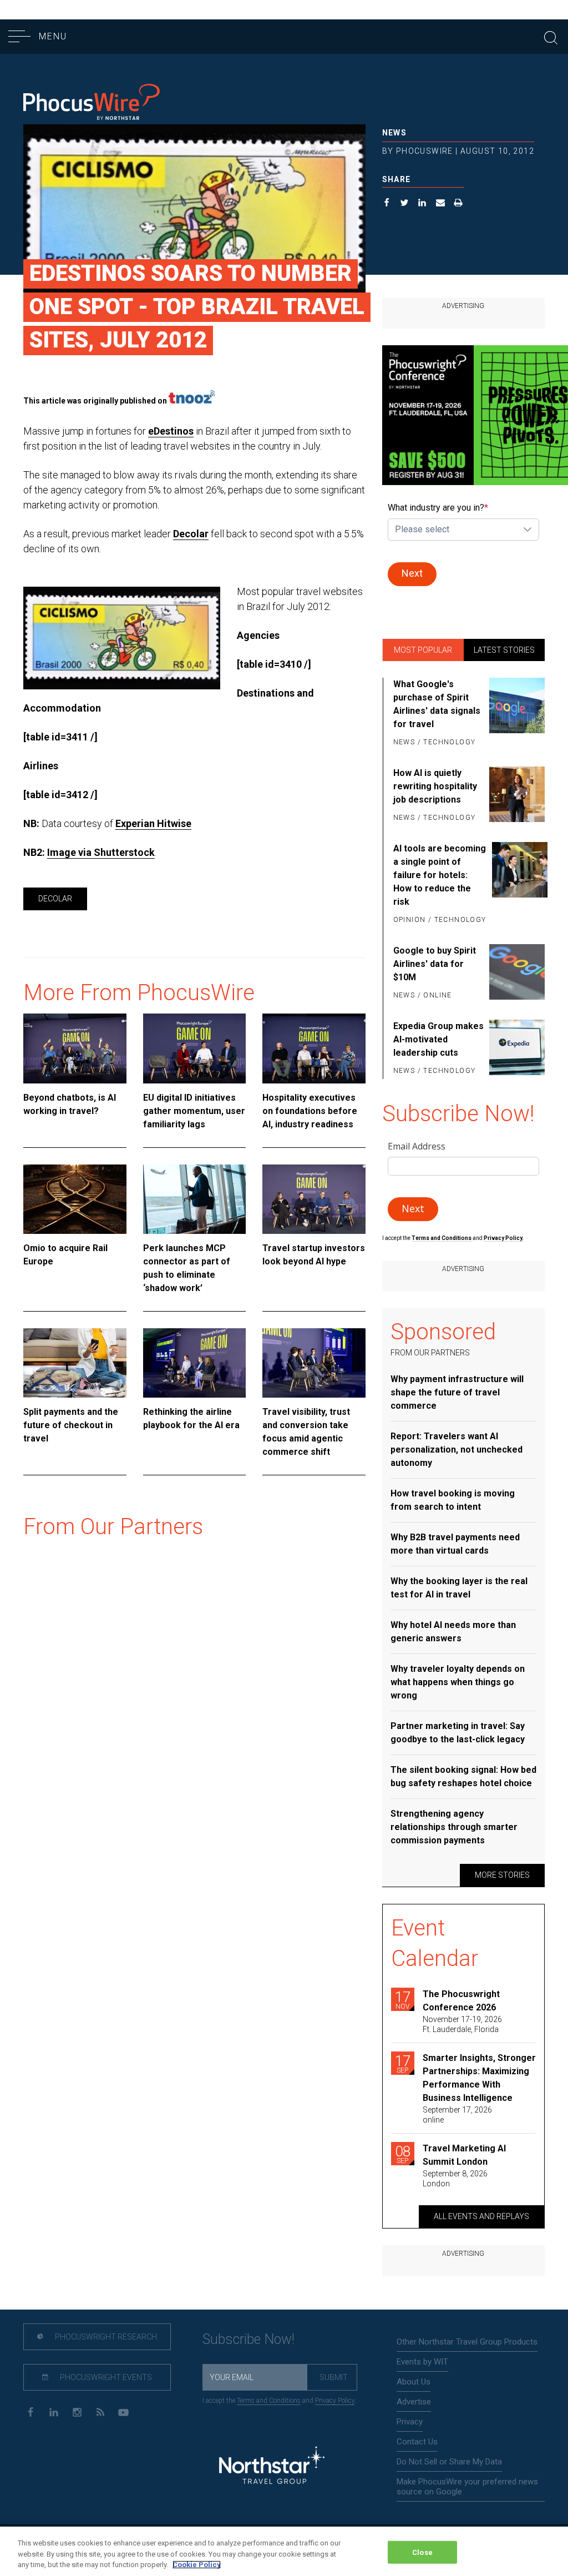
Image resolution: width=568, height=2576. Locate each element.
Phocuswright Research (105, 2337)
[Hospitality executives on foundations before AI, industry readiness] (314, 1048)
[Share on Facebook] (387, 204)
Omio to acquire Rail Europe (65, 1255)
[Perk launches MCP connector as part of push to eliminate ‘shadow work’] (195, 1199)
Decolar (191, 534)
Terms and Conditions (442, 1238)
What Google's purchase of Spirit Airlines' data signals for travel (437, 704)
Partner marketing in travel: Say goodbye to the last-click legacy (458, 1733)
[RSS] (100, 2411)
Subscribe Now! (248, 2339)
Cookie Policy (197, 2565)
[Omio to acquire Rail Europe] (75, 1199)
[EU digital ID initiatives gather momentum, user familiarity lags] (195, 1048)
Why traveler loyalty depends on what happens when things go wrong (458, 1682)
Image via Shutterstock (101, 852)
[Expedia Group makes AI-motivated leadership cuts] (517, 1049)
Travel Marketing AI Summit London (464, 2155)
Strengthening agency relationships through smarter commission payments (454, 1827)
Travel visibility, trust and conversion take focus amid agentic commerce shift (306, 1432)
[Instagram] (77, 2411)
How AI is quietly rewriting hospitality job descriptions (435, 786)
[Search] (551, 36)
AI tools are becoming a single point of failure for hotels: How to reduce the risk (440, 875)
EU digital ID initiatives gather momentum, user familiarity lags (194, 1111)
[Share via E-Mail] (441, 204)
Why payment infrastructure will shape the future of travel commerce (457, 1392)
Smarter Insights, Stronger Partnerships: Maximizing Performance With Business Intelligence (479, 2078)
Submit (334, 2377)
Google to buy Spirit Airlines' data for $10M (435, 964)
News (395, 133)
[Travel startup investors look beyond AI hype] (314, 1199)
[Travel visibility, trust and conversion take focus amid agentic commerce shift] (314, 1363)
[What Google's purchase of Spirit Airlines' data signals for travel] (517, 714)
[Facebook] (30, 2411)
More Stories (502, 1875)
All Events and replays (481, 2216)
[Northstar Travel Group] (272, 2467)
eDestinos (171, 431)
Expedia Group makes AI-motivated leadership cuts (438, 1039)
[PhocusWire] (92, 103)
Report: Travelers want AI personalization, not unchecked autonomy (457, 1450)
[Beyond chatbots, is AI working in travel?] (75, 1048)
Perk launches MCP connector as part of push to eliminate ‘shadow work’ (187, 1268)
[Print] (458, 204)
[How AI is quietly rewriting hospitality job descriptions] (517, 796)
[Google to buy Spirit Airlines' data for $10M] (517, 974)
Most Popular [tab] (423, 650)
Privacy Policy (335, 2401)
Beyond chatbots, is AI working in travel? (70, 1104)
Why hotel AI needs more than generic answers (453, 1632)
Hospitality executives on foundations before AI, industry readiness (310, 1111)
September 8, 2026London (455, 2179)
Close (422, 2552)
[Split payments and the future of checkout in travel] (75, 1363)
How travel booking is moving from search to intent (453, 1500)
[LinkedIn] (54, 2411)
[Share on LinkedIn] (422, 204)
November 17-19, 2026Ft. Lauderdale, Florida (462, 2024)
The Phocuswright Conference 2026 (461, 2001)
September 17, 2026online (457, 2115)
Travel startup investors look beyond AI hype (314, 1255)
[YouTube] (123, 2411)
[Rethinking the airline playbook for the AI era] (195, 1363)
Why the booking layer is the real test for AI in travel (459, 1588)
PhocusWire (425, 151)
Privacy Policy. (504, 1238)
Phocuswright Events (105, 2377)
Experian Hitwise (153, 823)
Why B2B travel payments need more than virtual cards (455, 1544)
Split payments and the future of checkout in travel (71, 1425)
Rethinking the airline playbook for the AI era (191, 1418)
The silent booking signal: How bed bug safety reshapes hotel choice (463, 1776)
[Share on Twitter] (405, 204)
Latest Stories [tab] (504, 650)
